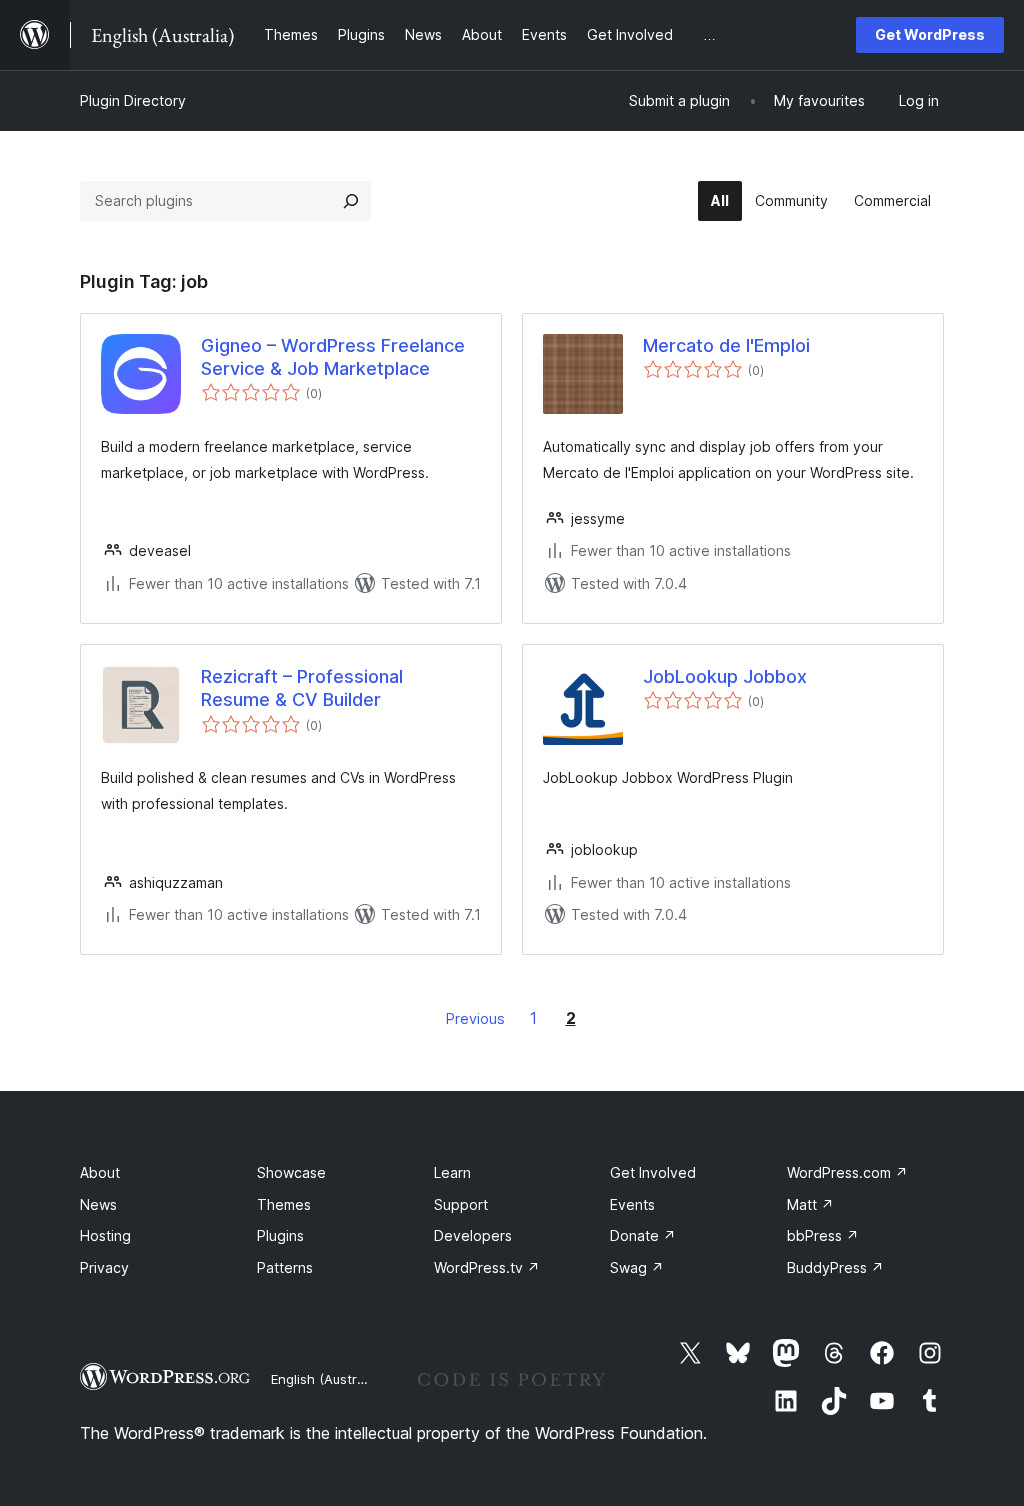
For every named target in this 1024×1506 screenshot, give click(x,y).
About (100, 1172)
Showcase (291, 1172)
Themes (284, 1204)
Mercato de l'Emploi (726, 345)
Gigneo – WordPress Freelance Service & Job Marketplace (333, 357)
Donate (643, 1235)
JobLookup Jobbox (725, 676)
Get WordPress (930, 34)
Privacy (104, 1267)
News (98, 1204)
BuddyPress (835, 1267)
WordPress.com (847, 1172)
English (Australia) (327, 1379)
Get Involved (653, 1172)
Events (632, 1204)
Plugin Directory (133, 100)
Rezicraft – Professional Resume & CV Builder (302, 688)
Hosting (105, 1235)
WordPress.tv (487, 1267)
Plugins (280, 1235)
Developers (473, 1235)
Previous (475, 1018)
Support (461, 1204)
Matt (810, 1204)
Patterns (285, 1267)
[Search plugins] (351, 201)
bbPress (823, 1235)
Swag (637, 1267)
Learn (452, 1172)
